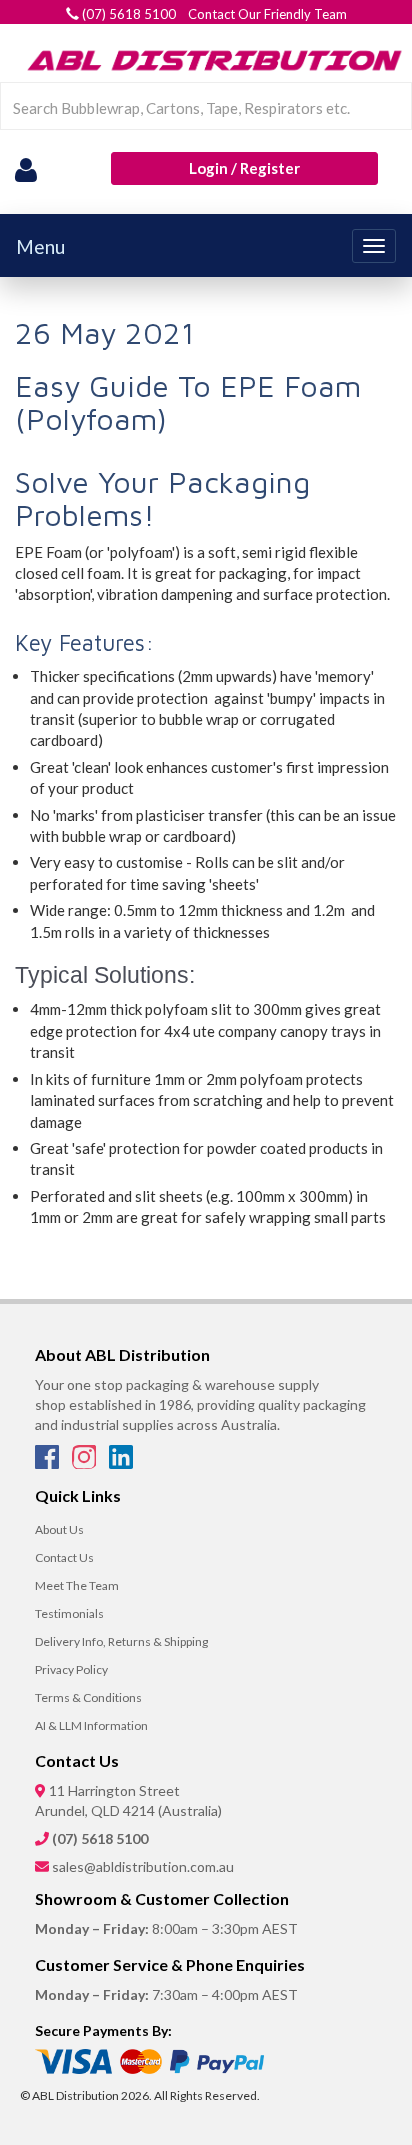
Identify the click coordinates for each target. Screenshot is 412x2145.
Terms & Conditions (88, 1697)
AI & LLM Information (91, 1725)
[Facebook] (48, 1463)
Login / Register (244, 168)
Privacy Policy (71, 1669)
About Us (59, 1529)
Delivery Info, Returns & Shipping (121, 1641)
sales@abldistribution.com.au (143, 1866)
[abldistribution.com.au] (211, 59)
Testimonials (69, 1613)
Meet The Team (77, 1585)
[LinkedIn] (121, 1463)
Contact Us (64, 1557)
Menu (40, 246)
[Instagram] (85, 1463)
